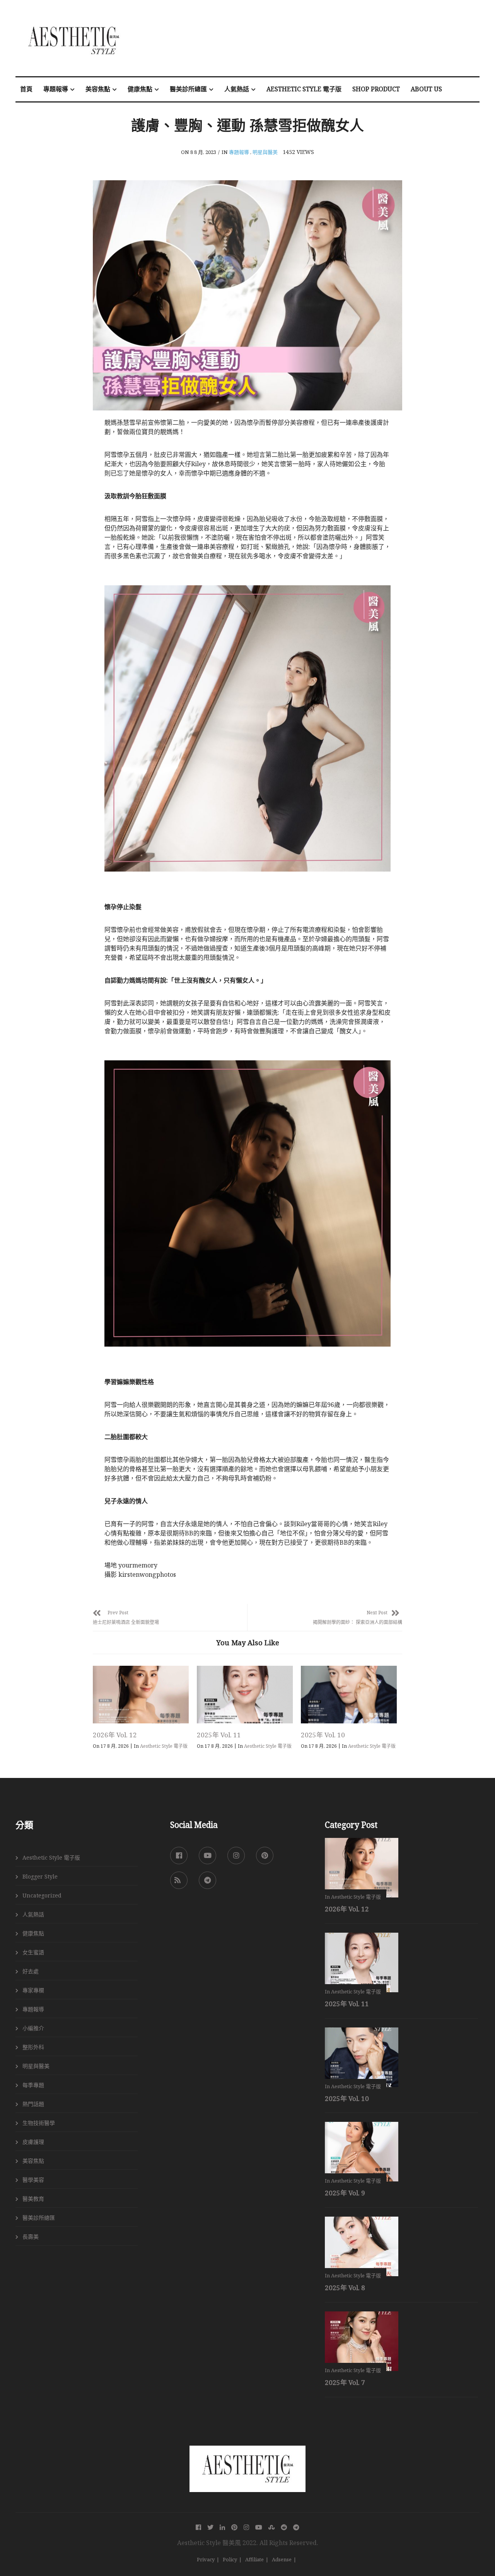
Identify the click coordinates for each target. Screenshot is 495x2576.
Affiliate (254, 2559)
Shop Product (376, 89)
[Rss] (179, 1880)
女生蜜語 (33, 1952)
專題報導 (56, 89)
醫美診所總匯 (188, 89)
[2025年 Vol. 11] (245, 1695)
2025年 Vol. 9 (345, 2193)
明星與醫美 (265, 152)
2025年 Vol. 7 (345, 2382)
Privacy (206, 2559)
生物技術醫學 (39, 2123)
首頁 (26, 89)
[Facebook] (179, 1856)
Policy (230, 2559)
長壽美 (31, 2237)
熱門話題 (33, 2104)
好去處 (31, 1971)
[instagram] (236, 1856)
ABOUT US (426, 89)
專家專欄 (33, 1990)
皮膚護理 (33, 2142)
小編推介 (33, 2028)
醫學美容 (33, 2180)
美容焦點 (98, 89)
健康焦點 (140, 89)
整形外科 (33, 2047)
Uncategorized (42, 1895)
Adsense (282, 2559)
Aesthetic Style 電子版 (304, 89)
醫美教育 (33, 2199)
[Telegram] (207, 1880)
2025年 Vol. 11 (219, 1735)
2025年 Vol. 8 (345, 2288)
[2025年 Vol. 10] (349, 1695)
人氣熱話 (237, 89)
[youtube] (207, 1856)
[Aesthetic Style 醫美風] (247, 2455)
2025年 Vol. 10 (323, 1735)
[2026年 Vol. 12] (141, 1695)
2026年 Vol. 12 (115, 1735)
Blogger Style (40, 1876)
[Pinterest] (265, 1856)
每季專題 (33, 2085)
